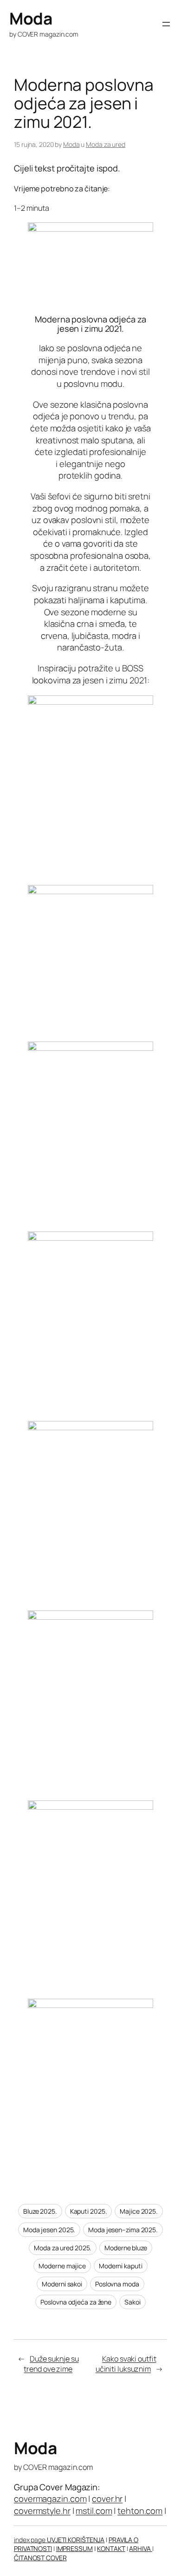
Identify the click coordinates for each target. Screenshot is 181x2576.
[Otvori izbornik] (166, 24)
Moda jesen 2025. (49, 2230)
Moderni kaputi (121, 2266)
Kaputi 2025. (89, 2211)
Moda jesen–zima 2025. (123, 2230)
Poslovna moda (117, 2284)
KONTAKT (111, 2548)
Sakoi (133, 2302)
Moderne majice (62, 2266)
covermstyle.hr (42, 2511)
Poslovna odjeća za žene (76, 2302)
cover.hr (107, 2499)
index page (30, 2540)
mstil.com (94, 2511)
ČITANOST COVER (40, 2558)
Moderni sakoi (62, 2284)
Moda (31, 18)
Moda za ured (106, 144)
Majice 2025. (139, 2211)
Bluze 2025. (40, 2211)
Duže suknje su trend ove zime (51, 2364)
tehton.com (140, 2511)
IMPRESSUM (74, 2548)
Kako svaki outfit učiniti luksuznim (126, 2364)
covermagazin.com (50, 2499)
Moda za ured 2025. (63, 2248)
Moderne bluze (126, 2248)
